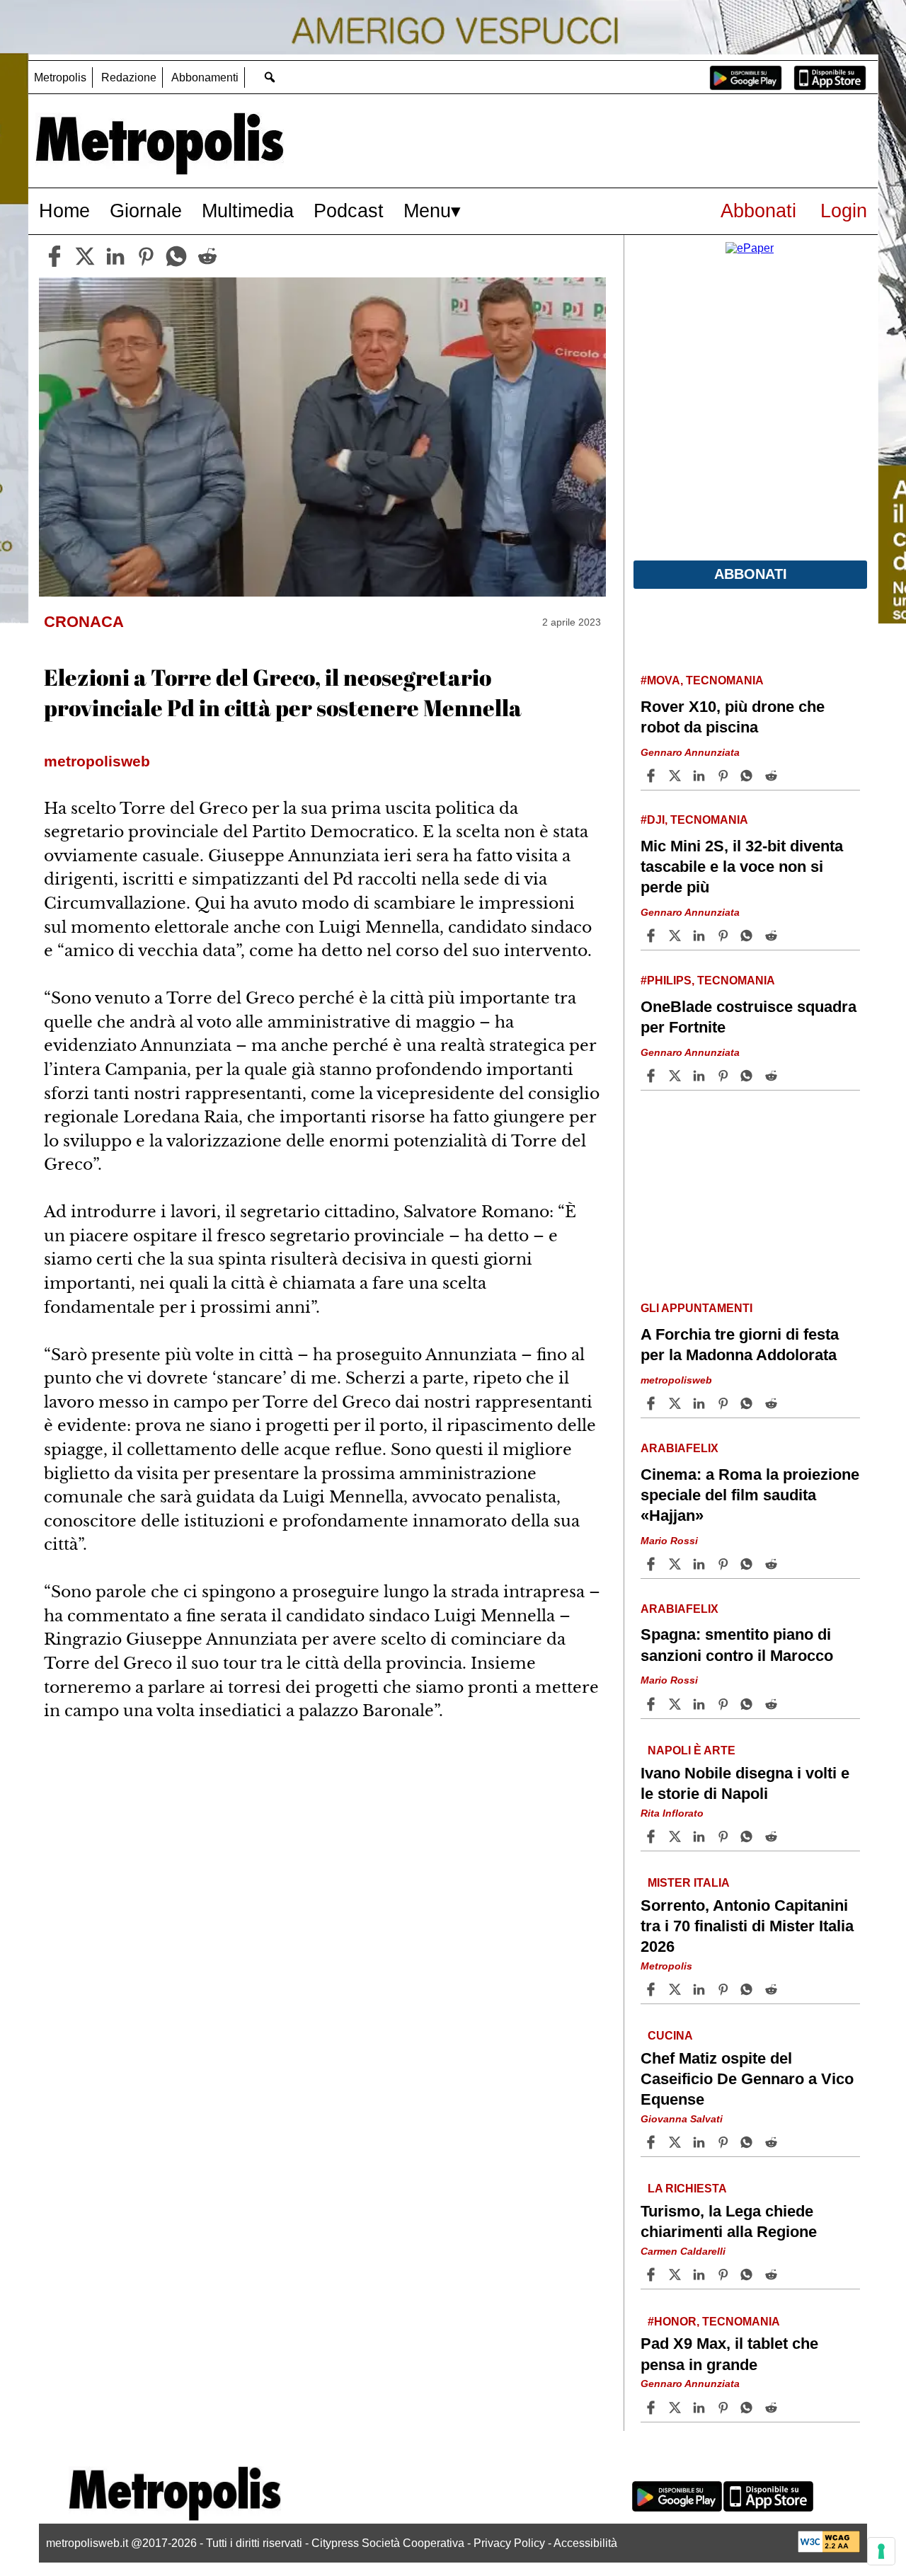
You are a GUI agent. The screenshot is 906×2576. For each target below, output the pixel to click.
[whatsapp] (176, 256)
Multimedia (248, 211)
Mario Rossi (669, 1541)
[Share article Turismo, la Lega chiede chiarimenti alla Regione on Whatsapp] (749, 2275)
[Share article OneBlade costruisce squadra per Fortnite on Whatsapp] (749, 1076)
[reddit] (207, 256)
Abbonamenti (205, 77)
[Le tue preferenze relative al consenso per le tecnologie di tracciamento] (881, 2551)
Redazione (129, 77)
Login (844, 211)
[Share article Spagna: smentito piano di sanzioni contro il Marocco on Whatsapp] (749, 1704)
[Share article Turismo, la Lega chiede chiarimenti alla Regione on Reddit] (773, 2275)
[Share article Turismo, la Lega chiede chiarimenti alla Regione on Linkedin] (701, 2275)
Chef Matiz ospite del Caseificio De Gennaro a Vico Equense (747, 2079)
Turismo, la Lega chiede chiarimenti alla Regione (729, 2221)
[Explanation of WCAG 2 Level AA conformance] (829, 2549)
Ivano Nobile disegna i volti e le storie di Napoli (745, 1783)
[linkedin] (115, 256)
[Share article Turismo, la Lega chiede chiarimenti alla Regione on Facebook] (653, 2275)
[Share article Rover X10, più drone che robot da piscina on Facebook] (653, 776)
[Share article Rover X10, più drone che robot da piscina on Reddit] (773, 776)
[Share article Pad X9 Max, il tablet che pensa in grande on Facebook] (653, 2408)
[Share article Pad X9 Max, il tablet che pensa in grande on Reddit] (773, 2408)
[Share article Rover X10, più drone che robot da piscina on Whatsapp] (749, 776)
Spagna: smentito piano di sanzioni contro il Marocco (737, 1645)
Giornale (146, 211)
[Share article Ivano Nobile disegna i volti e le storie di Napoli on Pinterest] (725, 1836)
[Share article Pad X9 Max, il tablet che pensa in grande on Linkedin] (701, 2408)
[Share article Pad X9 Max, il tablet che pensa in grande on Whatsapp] (749, 2408)
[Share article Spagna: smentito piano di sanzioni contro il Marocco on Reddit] (773, 1704)
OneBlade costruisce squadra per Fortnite (749, 1017)
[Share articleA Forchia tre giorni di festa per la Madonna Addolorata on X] (677, 1403)
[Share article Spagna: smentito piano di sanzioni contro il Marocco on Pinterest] (725, 1704)
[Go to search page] (269, 77)
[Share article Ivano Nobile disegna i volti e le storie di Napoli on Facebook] (653, 1836)
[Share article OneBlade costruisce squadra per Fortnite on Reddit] (773, 1076)
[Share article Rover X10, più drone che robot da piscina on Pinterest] (725, 776)
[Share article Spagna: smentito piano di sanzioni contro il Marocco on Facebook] (653, 1704)
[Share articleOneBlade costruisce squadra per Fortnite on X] (677, 1076)
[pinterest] (146, 256)
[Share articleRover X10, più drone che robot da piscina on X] (677, 776)
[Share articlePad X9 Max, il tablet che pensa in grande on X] (677, 2408)
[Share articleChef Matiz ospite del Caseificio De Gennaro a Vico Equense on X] (677, 2142)
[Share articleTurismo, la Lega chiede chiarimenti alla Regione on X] (677, 2275)
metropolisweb (676, 1380)
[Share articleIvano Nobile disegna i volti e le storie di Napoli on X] (677, 1836)
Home (64, 211)
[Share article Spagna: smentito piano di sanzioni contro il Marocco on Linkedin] (701, 1704)
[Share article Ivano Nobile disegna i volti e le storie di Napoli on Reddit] (773, 1836)
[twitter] (85, 256)
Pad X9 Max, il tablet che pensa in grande (729, 2354)
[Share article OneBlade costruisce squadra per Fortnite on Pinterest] (725, 1076)
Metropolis (60, 77)
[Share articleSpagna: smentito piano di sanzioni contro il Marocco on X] (677, 1704)
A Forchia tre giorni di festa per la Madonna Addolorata (740, 1345)
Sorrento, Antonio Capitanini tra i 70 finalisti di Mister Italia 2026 (747, 1925)
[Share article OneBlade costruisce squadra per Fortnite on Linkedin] (701, 1076)
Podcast (349, 211)
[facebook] (55, 256)
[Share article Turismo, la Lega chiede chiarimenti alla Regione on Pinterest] (725, 2275)
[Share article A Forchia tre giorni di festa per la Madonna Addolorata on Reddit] (773, 1403)
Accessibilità (585, 2543)
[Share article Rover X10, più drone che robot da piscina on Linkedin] (701, 776)
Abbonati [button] (751, 574)
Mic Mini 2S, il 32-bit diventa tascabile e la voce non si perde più (742, 867)
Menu (427, 211)
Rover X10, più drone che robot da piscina (733, 717)
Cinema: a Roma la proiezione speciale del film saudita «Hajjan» (750, 1495)
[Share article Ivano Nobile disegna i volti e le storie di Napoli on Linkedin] (701, 1836)
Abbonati (758, 211)
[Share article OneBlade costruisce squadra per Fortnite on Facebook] (653, 1076)
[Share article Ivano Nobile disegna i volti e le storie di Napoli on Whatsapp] (749, 1836)
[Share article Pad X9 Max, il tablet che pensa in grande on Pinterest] (725, 2408)
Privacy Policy (509, 2543)
